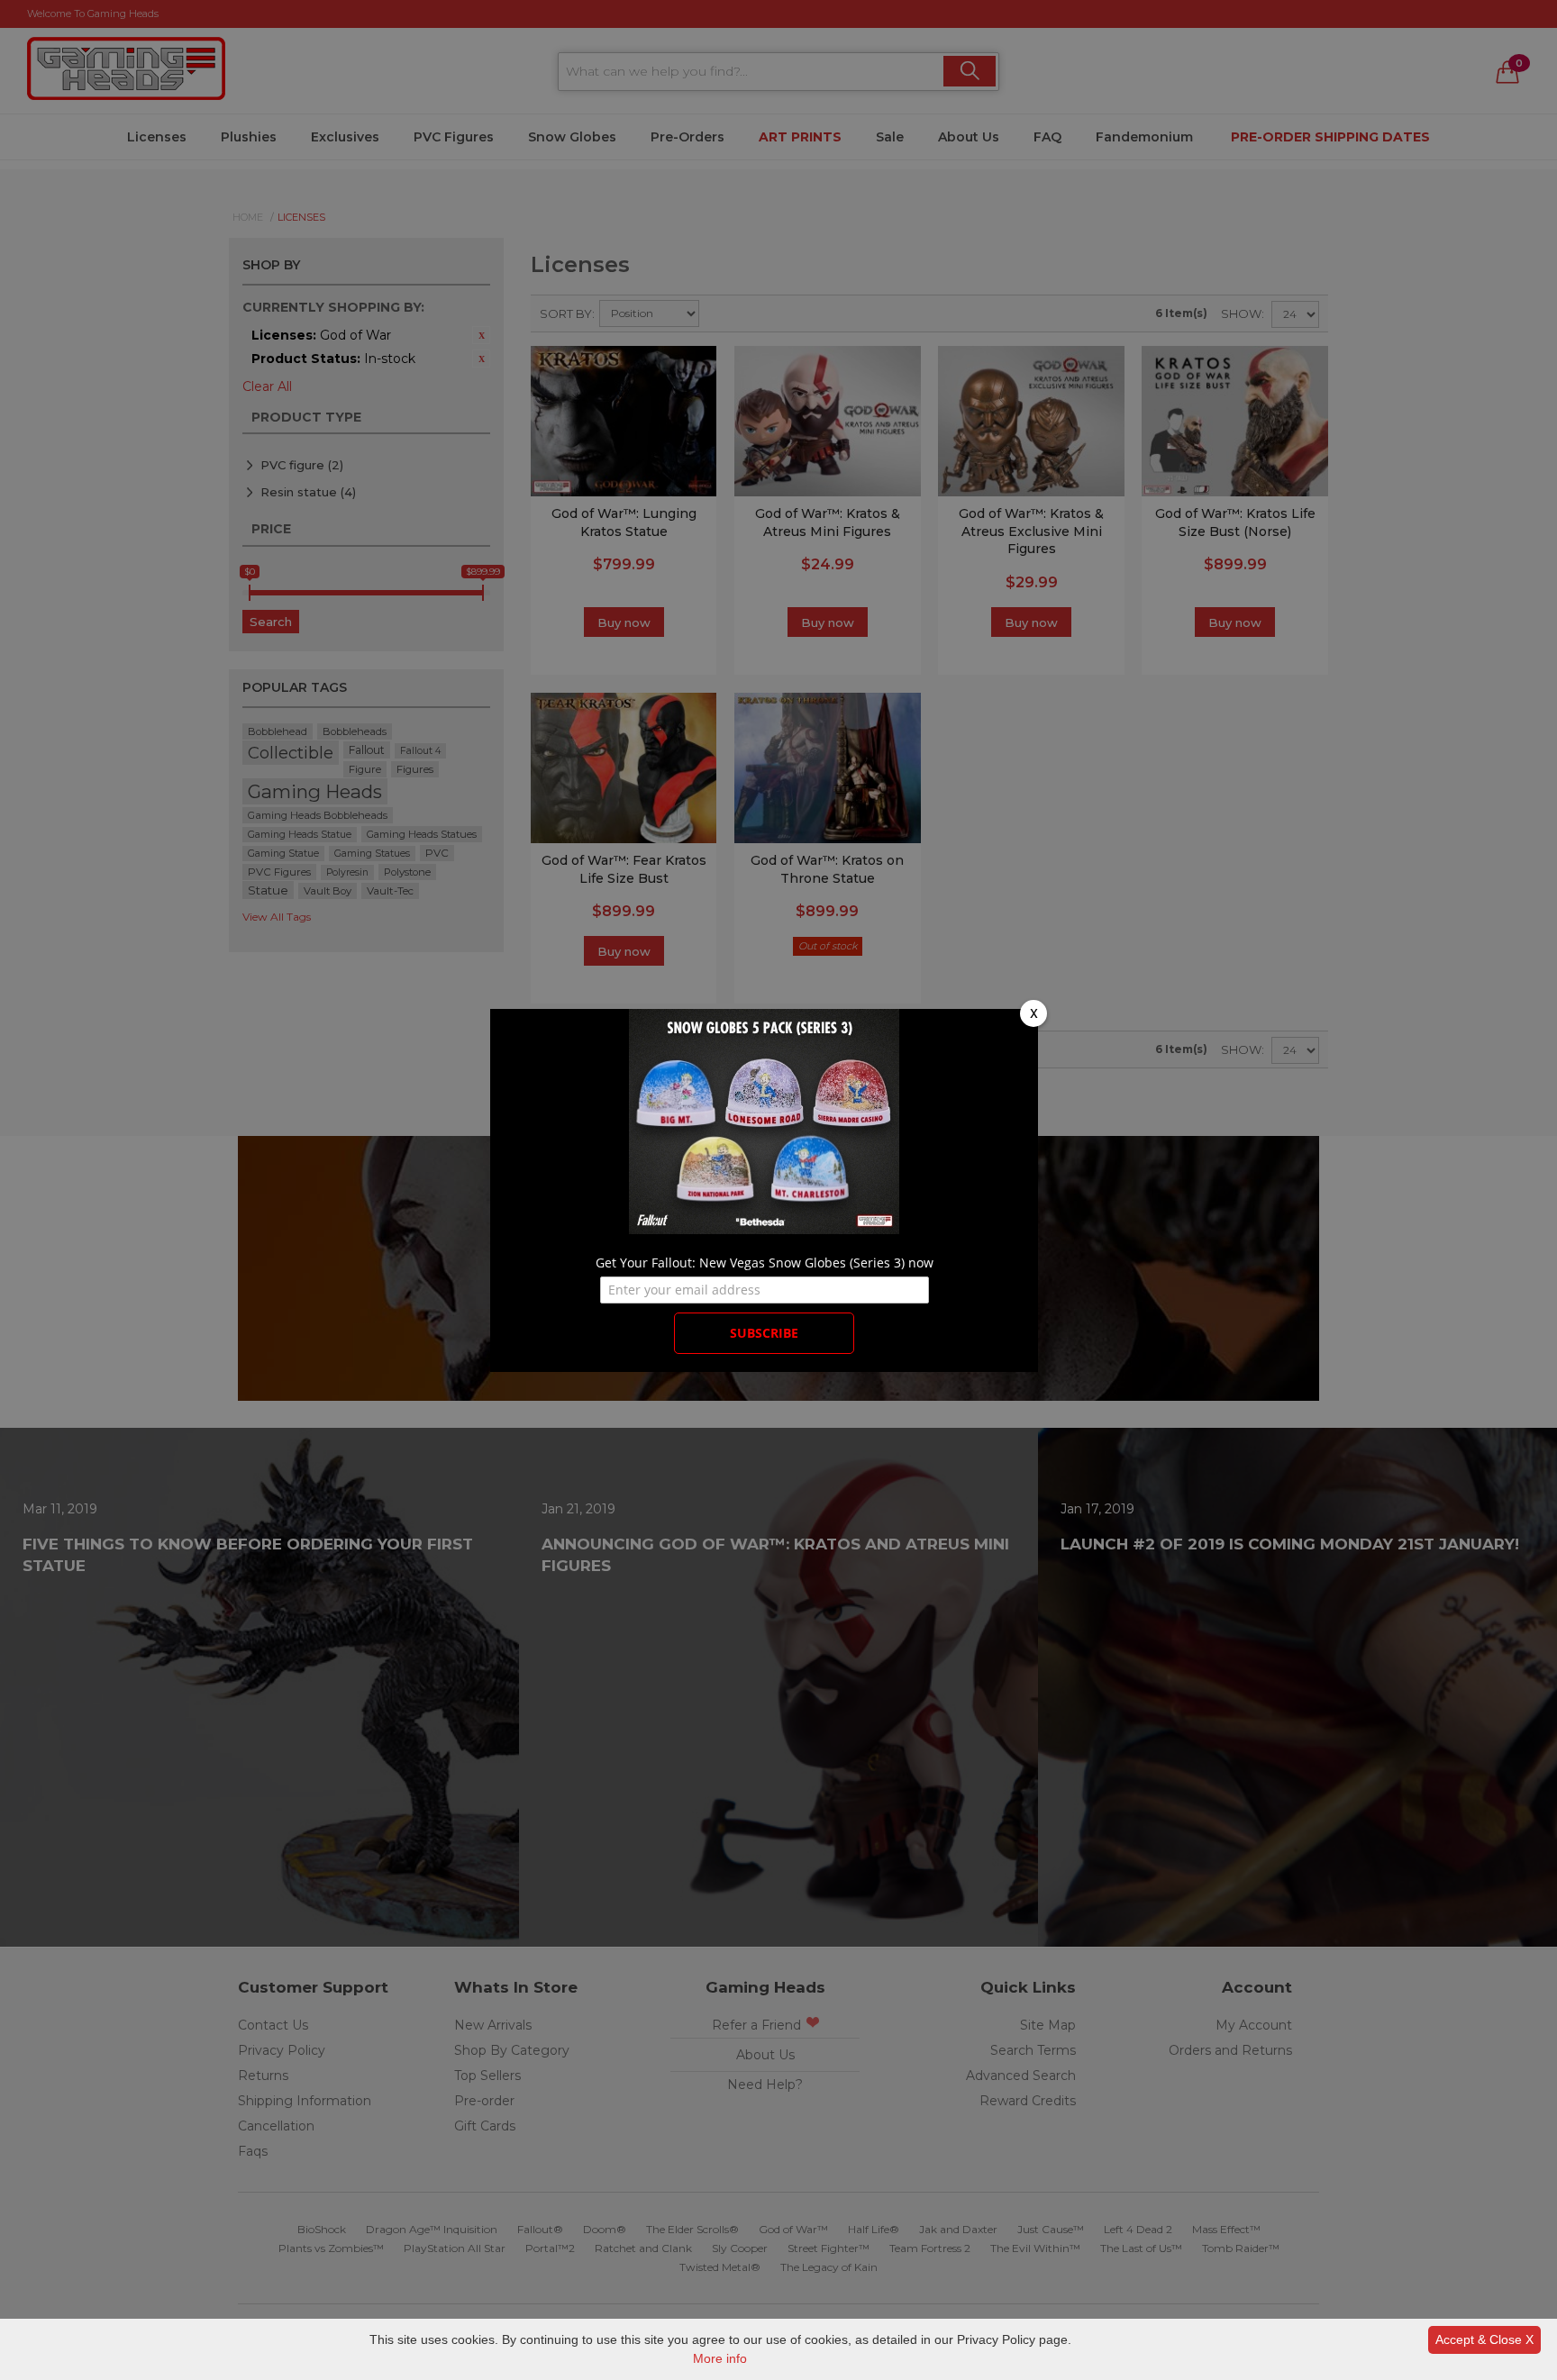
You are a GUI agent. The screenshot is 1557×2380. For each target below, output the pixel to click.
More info (720, 2358)
